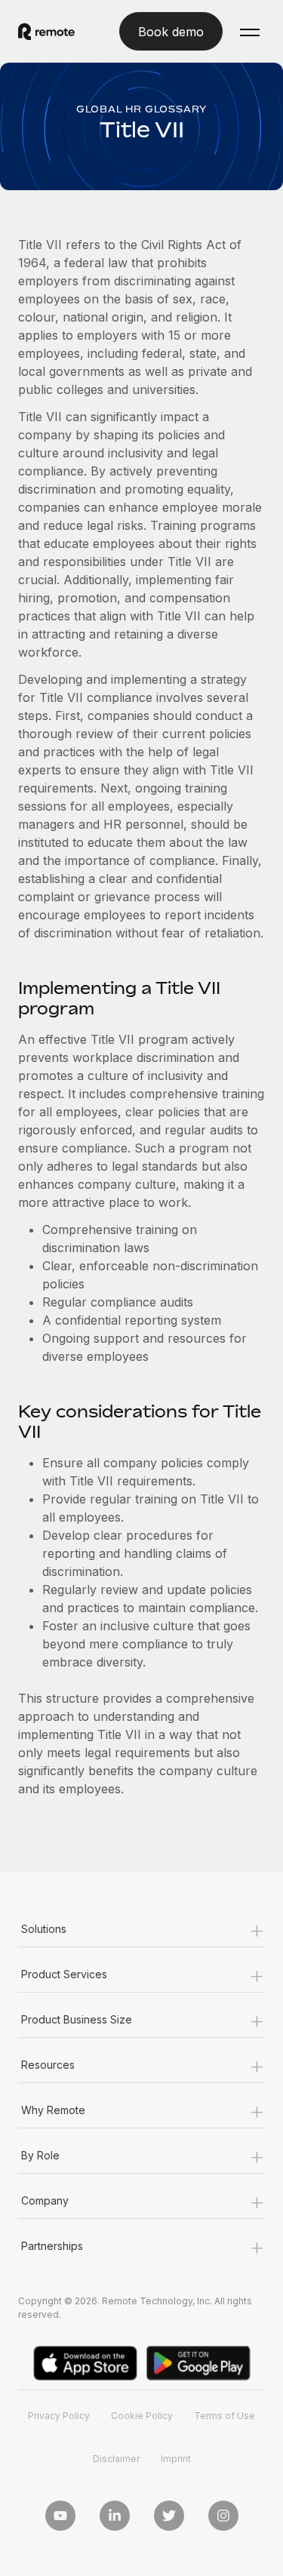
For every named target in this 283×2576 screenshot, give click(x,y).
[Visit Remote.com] (46, 32)
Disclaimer (116, 2459)
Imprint (176, 2459)
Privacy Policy (59, 2416)
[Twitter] (169, 2516)
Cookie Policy (142, 2416)
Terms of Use (225, 2416)
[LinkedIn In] (115, 2516)
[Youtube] (60, 2516)
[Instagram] (223, 2516)
